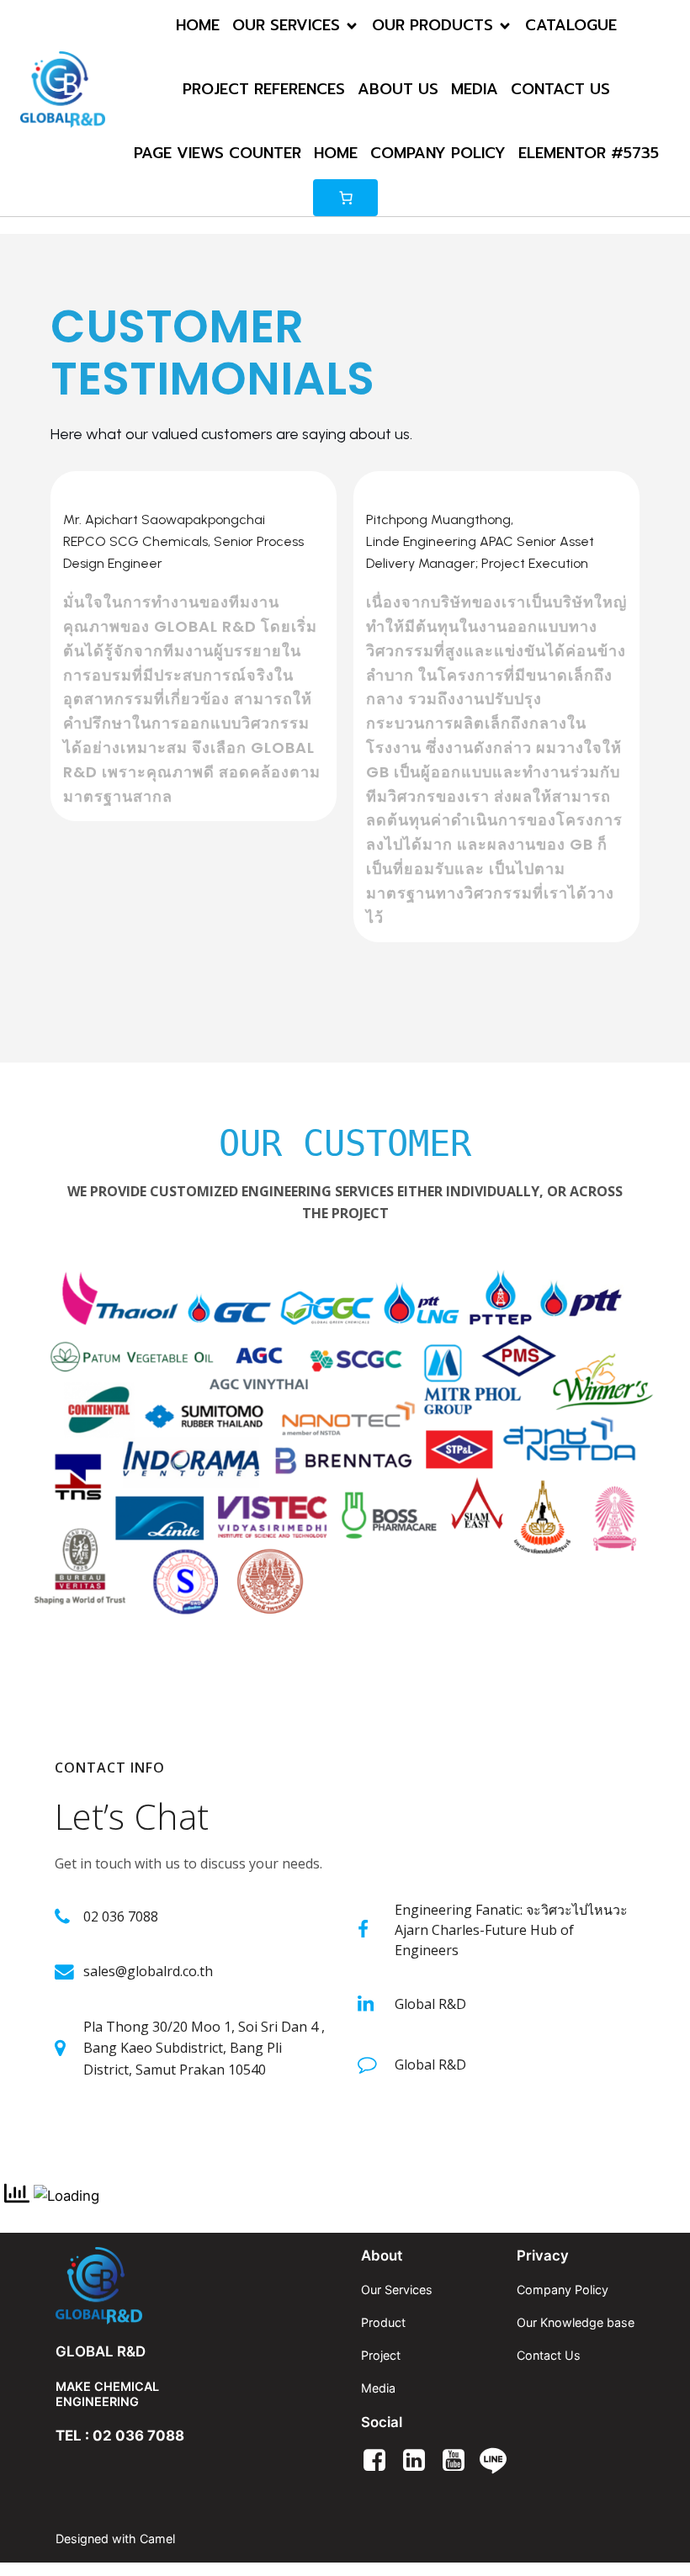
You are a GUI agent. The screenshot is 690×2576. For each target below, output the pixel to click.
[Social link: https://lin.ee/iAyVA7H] (499, 2461)
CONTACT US (560, 89)
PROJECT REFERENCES (264, 89)
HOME (198, 25)
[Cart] (345, 198)
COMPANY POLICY (438, 153)
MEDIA (475, 89)
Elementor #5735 (589, 153)
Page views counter (218, 153)
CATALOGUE (571, 25)
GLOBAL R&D (101, 2351)
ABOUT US (398, 89)
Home (336, 153)
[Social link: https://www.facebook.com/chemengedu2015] (381, 2461)
